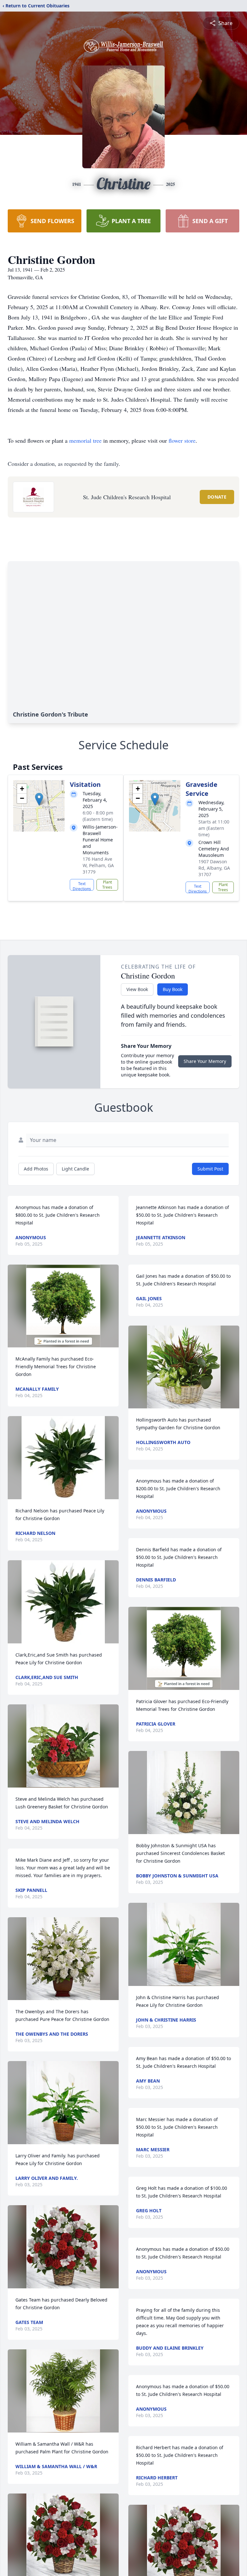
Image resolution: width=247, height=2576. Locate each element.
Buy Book (173, 989)
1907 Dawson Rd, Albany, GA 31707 (214, 868)
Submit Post (210, 1169)
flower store (182, 440)
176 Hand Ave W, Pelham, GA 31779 (98, 865)
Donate (217, 497)
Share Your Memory (205, 1061)
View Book (137, 989)
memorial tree (85, 440)
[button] (39, 799)
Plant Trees (107, 885)
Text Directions (82, 886)
